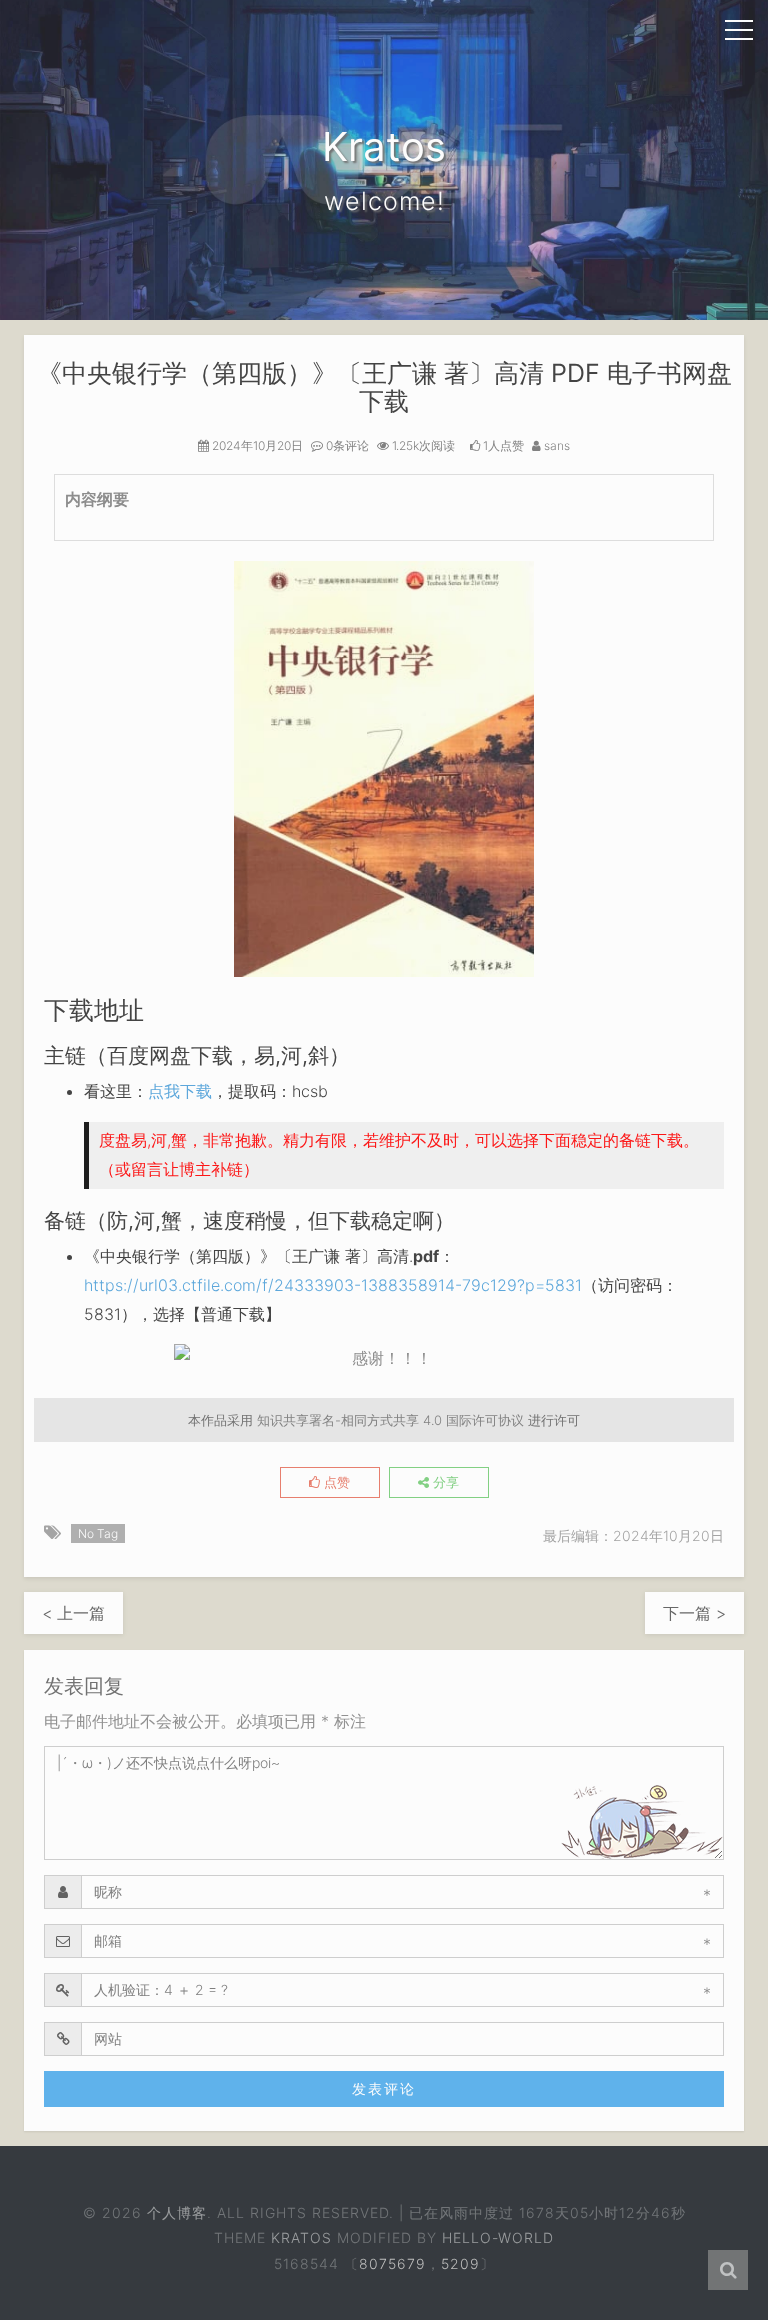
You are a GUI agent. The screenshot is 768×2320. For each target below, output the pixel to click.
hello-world (498, 2237)
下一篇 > (694, 1613)
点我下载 (180, 1091)
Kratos (301, 2237)
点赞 (335, 1482)
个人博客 (177, 2212)
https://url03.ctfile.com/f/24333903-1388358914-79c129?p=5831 (333, 1285)
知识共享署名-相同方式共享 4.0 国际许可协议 (390, 1420)
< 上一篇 (73, 1613)
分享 (444, 1482)
